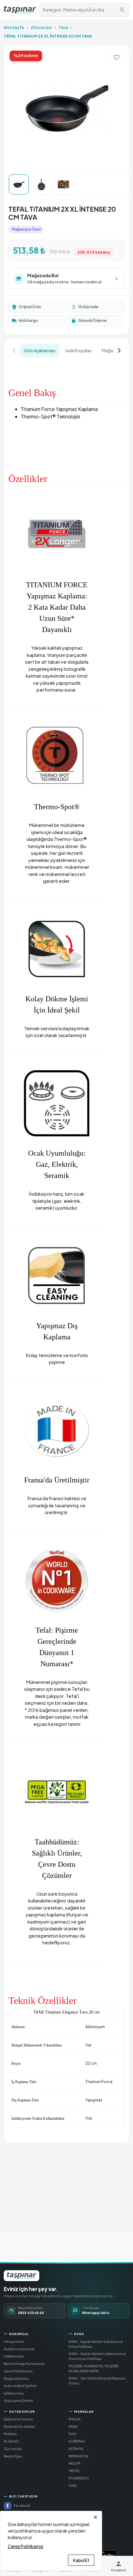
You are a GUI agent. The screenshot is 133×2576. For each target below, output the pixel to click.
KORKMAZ (77, 2441)
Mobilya (10, 2434)
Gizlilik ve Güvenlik (19, 2349)
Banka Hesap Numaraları (24, 2364)
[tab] (40, 350)
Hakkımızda (14, 2356)
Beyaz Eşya (13, 2456)
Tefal (73, 2434)
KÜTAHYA (76, 2449)
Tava (63, 27)
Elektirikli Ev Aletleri (19, 2427)
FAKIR (73, 2427)
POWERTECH (79, 2478)
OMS (73, 2486)
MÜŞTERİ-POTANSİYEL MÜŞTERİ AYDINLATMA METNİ (93, 2368)
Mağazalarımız (16, 2378)
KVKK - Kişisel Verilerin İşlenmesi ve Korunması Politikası (97, 2356)
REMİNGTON (78, 2456)
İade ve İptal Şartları (20, 2386)
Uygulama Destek (18, 2400)
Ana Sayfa (14, 27)
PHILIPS (75, 2419)
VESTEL (74, 2471)
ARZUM (74, 2463)
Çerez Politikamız (18, 2371)
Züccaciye (41, 27)
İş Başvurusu (14, 2393)
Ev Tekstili (11, 2441)
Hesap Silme (14, 2341)
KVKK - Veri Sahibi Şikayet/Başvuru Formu (97, 2381)
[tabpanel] (66, 1248)
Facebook (22, 2505)
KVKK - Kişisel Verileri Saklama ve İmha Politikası (96, 2344)
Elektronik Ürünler (18, 2419)
